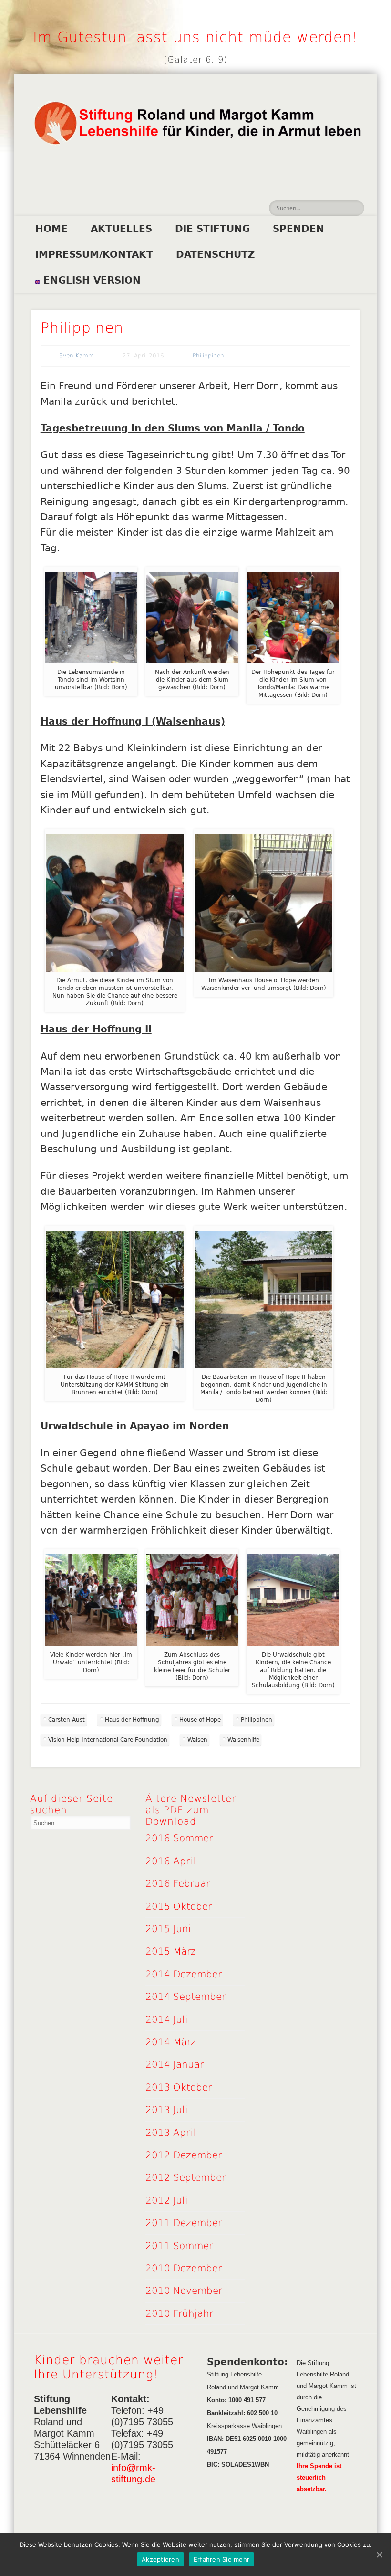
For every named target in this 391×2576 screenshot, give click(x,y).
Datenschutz (216, 254)
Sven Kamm (77, 356)
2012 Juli (167, 2200)
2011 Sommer (179, 2246)
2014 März (171, 2042)
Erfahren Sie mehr (221, 2559)
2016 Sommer (179, 1838)
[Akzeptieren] (379, 2555)
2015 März (171, 1951)
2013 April (170, 2133)
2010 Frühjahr (179, 2313)
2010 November (184, 2291)
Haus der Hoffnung (132, 1720)
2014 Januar (175, 2064)
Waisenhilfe (243, 1740)
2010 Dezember (184, 2268)
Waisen (197, 1740)
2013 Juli (167, 2110)
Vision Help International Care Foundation (108, 1740)
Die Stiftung (212, 229)
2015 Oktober (179, 1906)
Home (51, 229)
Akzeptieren (160, 2559)
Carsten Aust (67, 1720)
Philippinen (208, 356)
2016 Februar (178, 1883)
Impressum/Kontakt (94, 254)
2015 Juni (168, 1929)
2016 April (170, 1861)
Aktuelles (121, 229)
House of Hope (200, 1720)
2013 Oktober (179, 2087)
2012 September (185, 2177)
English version (90, 280)
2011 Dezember (184, 2223)
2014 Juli (167, 2019)
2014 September (185, 1997)
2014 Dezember (184, 1974)
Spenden (298, 229)
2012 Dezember (184, 2155)
